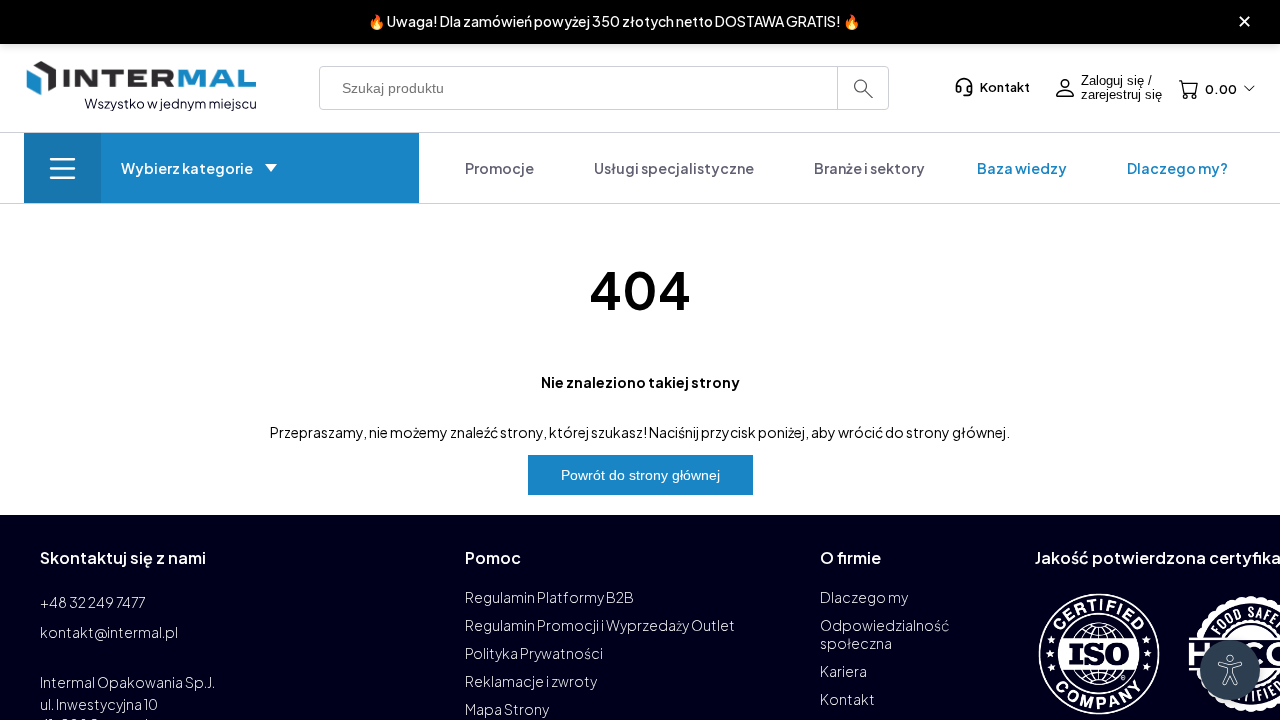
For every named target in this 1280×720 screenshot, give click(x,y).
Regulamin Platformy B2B (549, 597)
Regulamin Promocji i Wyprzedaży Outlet (600, 625)
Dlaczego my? (1177, 168)
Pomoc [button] (493, 557)
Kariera (843, 671)
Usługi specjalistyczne (674, 168)
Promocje (499, 168)
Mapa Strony (507, 709)
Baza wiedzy (1022, 168)
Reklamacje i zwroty (531, 681)
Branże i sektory (869, 168)
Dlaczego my (864, 597)
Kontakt (1005, 87)
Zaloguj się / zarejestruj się (1121, 88)
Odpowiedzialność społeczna (885, 634)
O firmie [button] (850, 557)
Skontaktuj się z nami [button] (123, 557)
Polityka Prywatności (534, 653)
